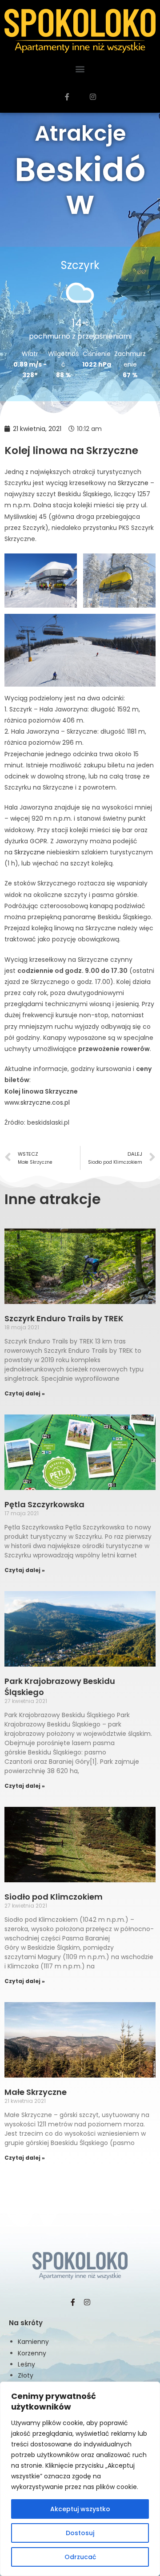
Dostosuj (80, 2533)
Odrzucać (80, 2557)
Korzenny (32, 2353)
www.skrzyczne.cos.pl (37, 1102)
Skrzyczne (133, 483)
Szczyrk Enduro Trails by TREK (64, 1318)
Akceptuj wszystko (80, 2509)
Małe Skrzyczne (36, 2092)
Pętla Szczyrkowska (44, 1504)
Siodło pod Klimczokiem (54, 1897)
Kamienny (33, 2342)
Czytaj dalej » (25, 1393)
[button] (80, 69)
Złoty (26, 2375)
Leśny (26, 2364)
